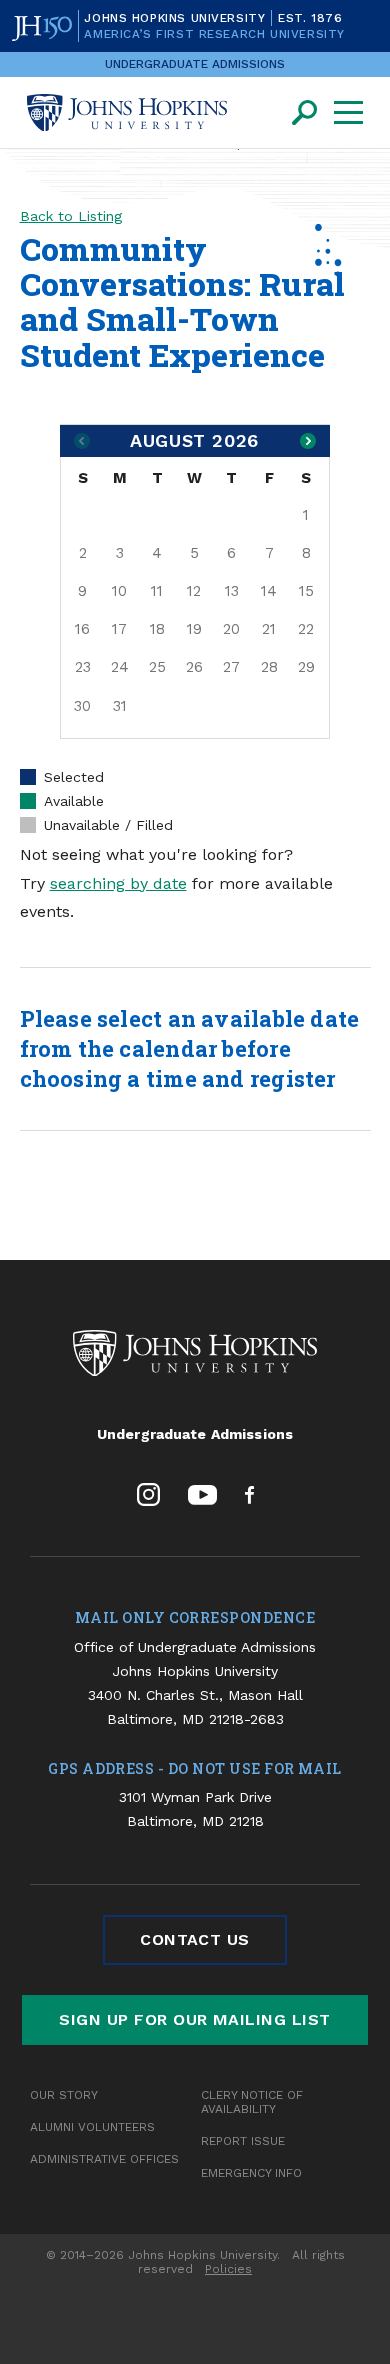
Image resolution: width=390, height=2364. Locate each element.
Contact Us (195, 1939)
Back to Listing (71, 216)
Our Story (64, 2095)
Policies (228, 2269)
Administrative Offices (104, 2159)
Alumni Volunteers (92, 2127)
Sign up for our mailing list (194, 2019)
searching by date (118, 883)
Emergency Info (251, 2173)
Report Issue (243, 2141)
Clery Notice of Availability (252, 2102)
